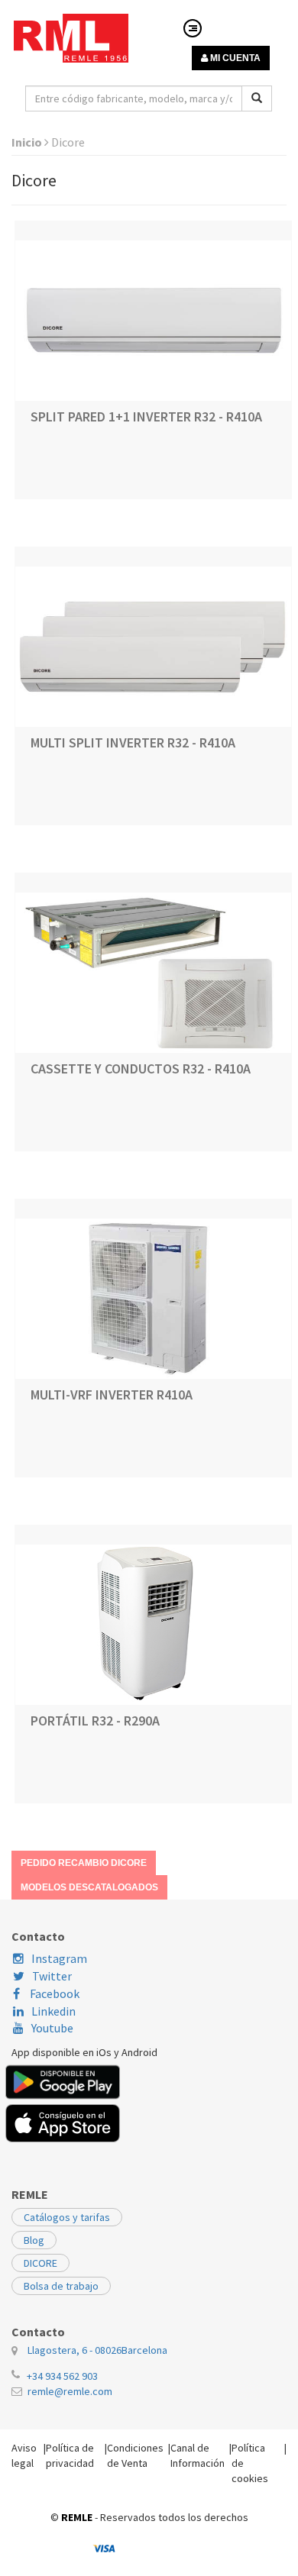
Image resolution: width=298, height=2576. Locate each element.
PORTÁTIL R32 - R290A (95, 1721)
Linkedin (53, 2011)
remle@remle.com (70, 2391)
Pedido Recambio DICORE (84, 1863)
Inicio (28, 142)
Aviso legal (24, 2455)
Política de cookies (250, 2463)
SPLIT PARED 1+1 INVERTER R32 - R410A (146, 416)
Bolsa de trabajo (61, 2286)
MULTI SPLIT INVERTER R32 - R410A (133, 742)
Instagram (59, 1958)
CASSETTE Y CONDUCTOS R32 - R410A (141, 1068)
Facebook (53, 1993)
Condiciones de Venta (135, 2455)
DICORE (40, 2263)
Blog (34, 2240)
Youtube (52, 2028)
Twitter (52, 1976)
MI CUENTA (234, 58)
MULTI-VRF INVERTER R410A (112, 1395)
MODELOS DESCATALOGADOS (89, 1887)
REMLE (77, 2517)
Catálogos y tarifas (67, 2217)
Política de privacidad (70, 2455)
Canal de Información (198, 2455)
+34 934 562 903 (62, 2376)
